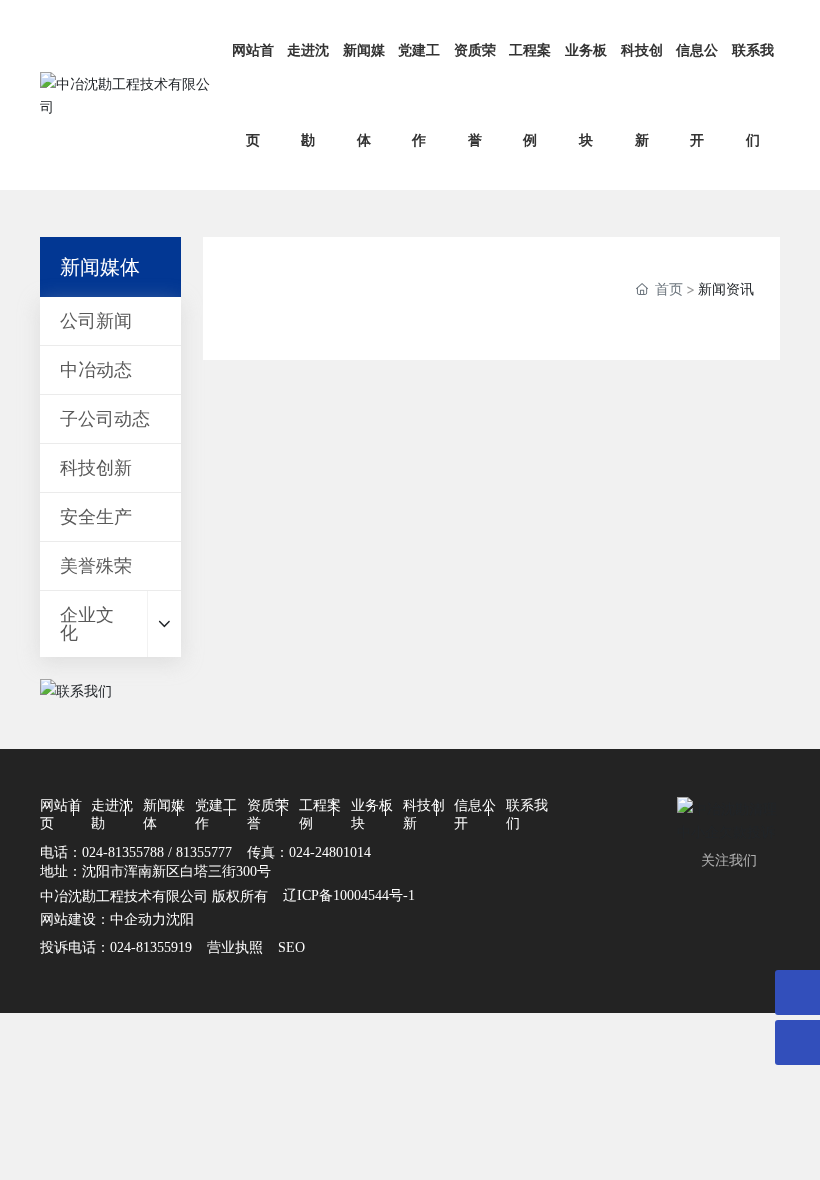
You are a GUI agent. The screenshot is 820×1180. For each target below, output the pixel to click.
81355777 (204, 852)
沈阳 (180, 918)
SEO (291, 947)
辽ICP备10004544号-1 (349, 895)
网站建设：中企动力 (103, 918)
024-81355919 (151, 947)
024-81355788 (123, 852)
